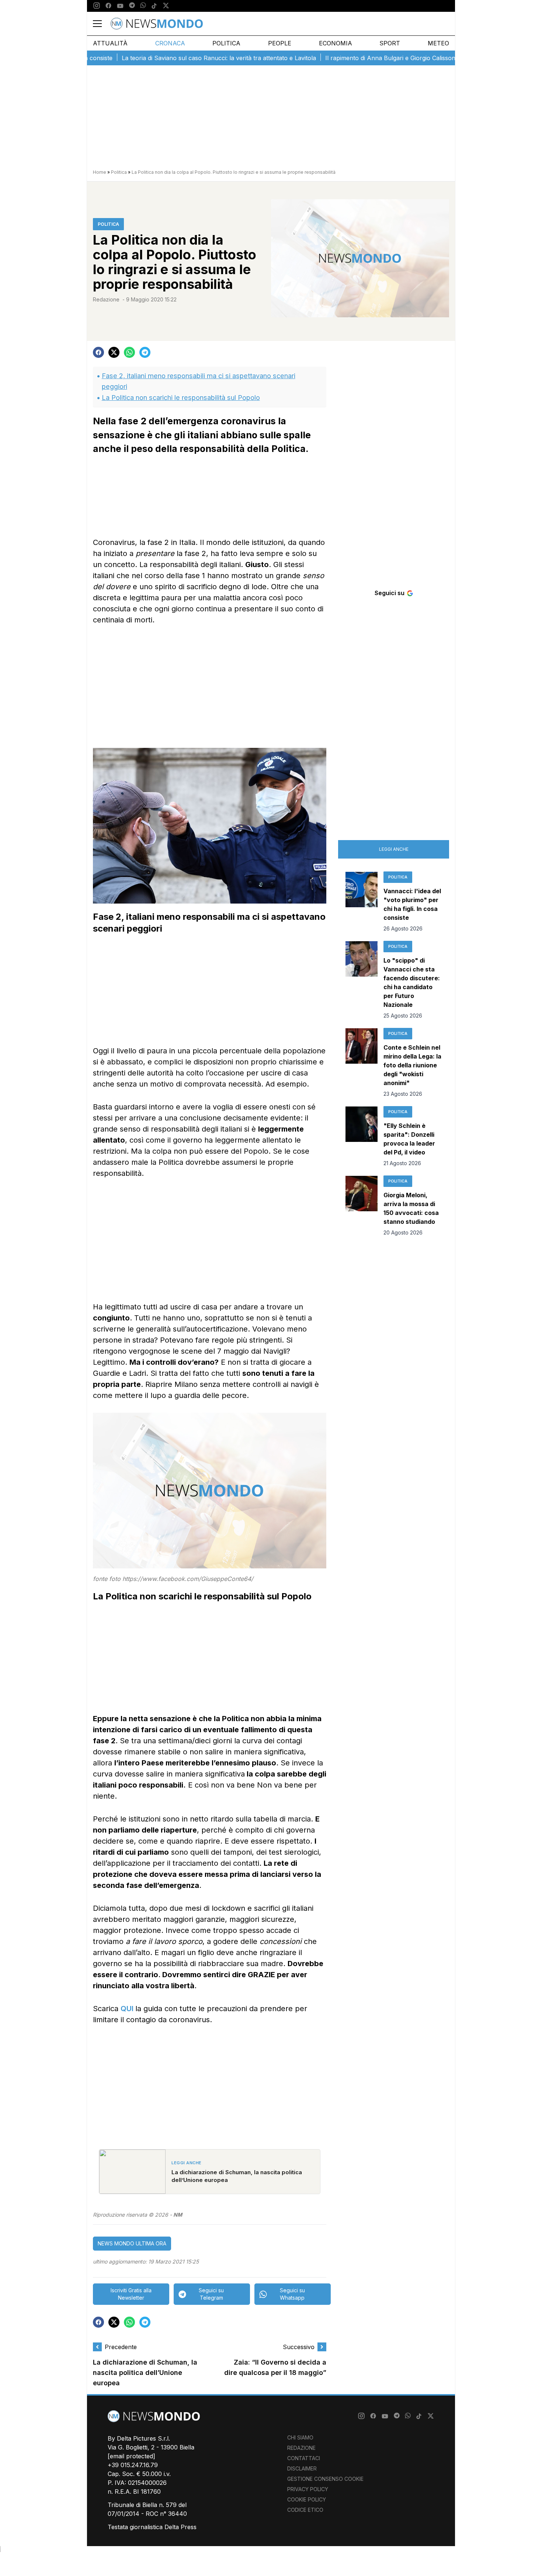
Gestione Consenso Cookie (325, 2479)
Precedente (121, 2347)
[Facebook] (108, 6)
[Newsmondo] (157, 24)
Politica (226, 43)
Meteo (438, 43)
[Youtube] (120, 6)
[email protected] (131, 2456)
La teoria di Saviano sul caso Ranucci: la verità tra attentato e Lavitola (174, 58)
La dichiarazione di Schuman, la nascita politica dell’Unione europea (145, 2373)
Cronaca (170, 43)
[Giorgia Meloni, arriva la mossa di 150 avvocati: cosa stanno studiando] (362, 1206)
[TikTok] (154, 6)
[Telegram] (132, 6)
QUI (128, 2009)
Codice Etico (305, 2510)
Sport (390, 43)
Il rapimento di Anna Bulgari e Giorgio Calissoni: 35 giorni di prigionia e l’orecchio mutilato (404, 58)
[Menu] (102, 24)
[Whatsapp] (143, 6)
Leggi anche (394, 849)
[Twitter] (166, 6)
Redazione (106, 299)
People (280, 43)
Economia (336, 43)
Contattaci (304, 2458)
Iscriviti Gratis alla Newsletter (131, 2294)
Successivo (299, 2347)
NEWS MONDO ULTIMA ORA (132, 2243)
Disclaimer (302, 2468)
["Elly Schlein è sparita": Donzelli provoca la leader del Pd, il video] (362, 1137)
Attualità (110, 43)
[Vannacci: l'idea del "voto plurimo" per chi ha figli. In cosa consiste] (362, 902)
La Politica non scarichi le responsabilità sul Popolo (181, 398)
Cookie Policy (307, 2499)
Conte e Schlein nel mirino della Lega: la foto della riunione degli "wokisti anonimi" (412, 1065)
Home (100, 172)
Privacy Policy (308, 2489)
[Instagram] (97, 6)
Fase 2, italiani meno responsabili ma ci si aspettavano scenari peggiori (199, 381)
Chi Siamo (300, 2437)
